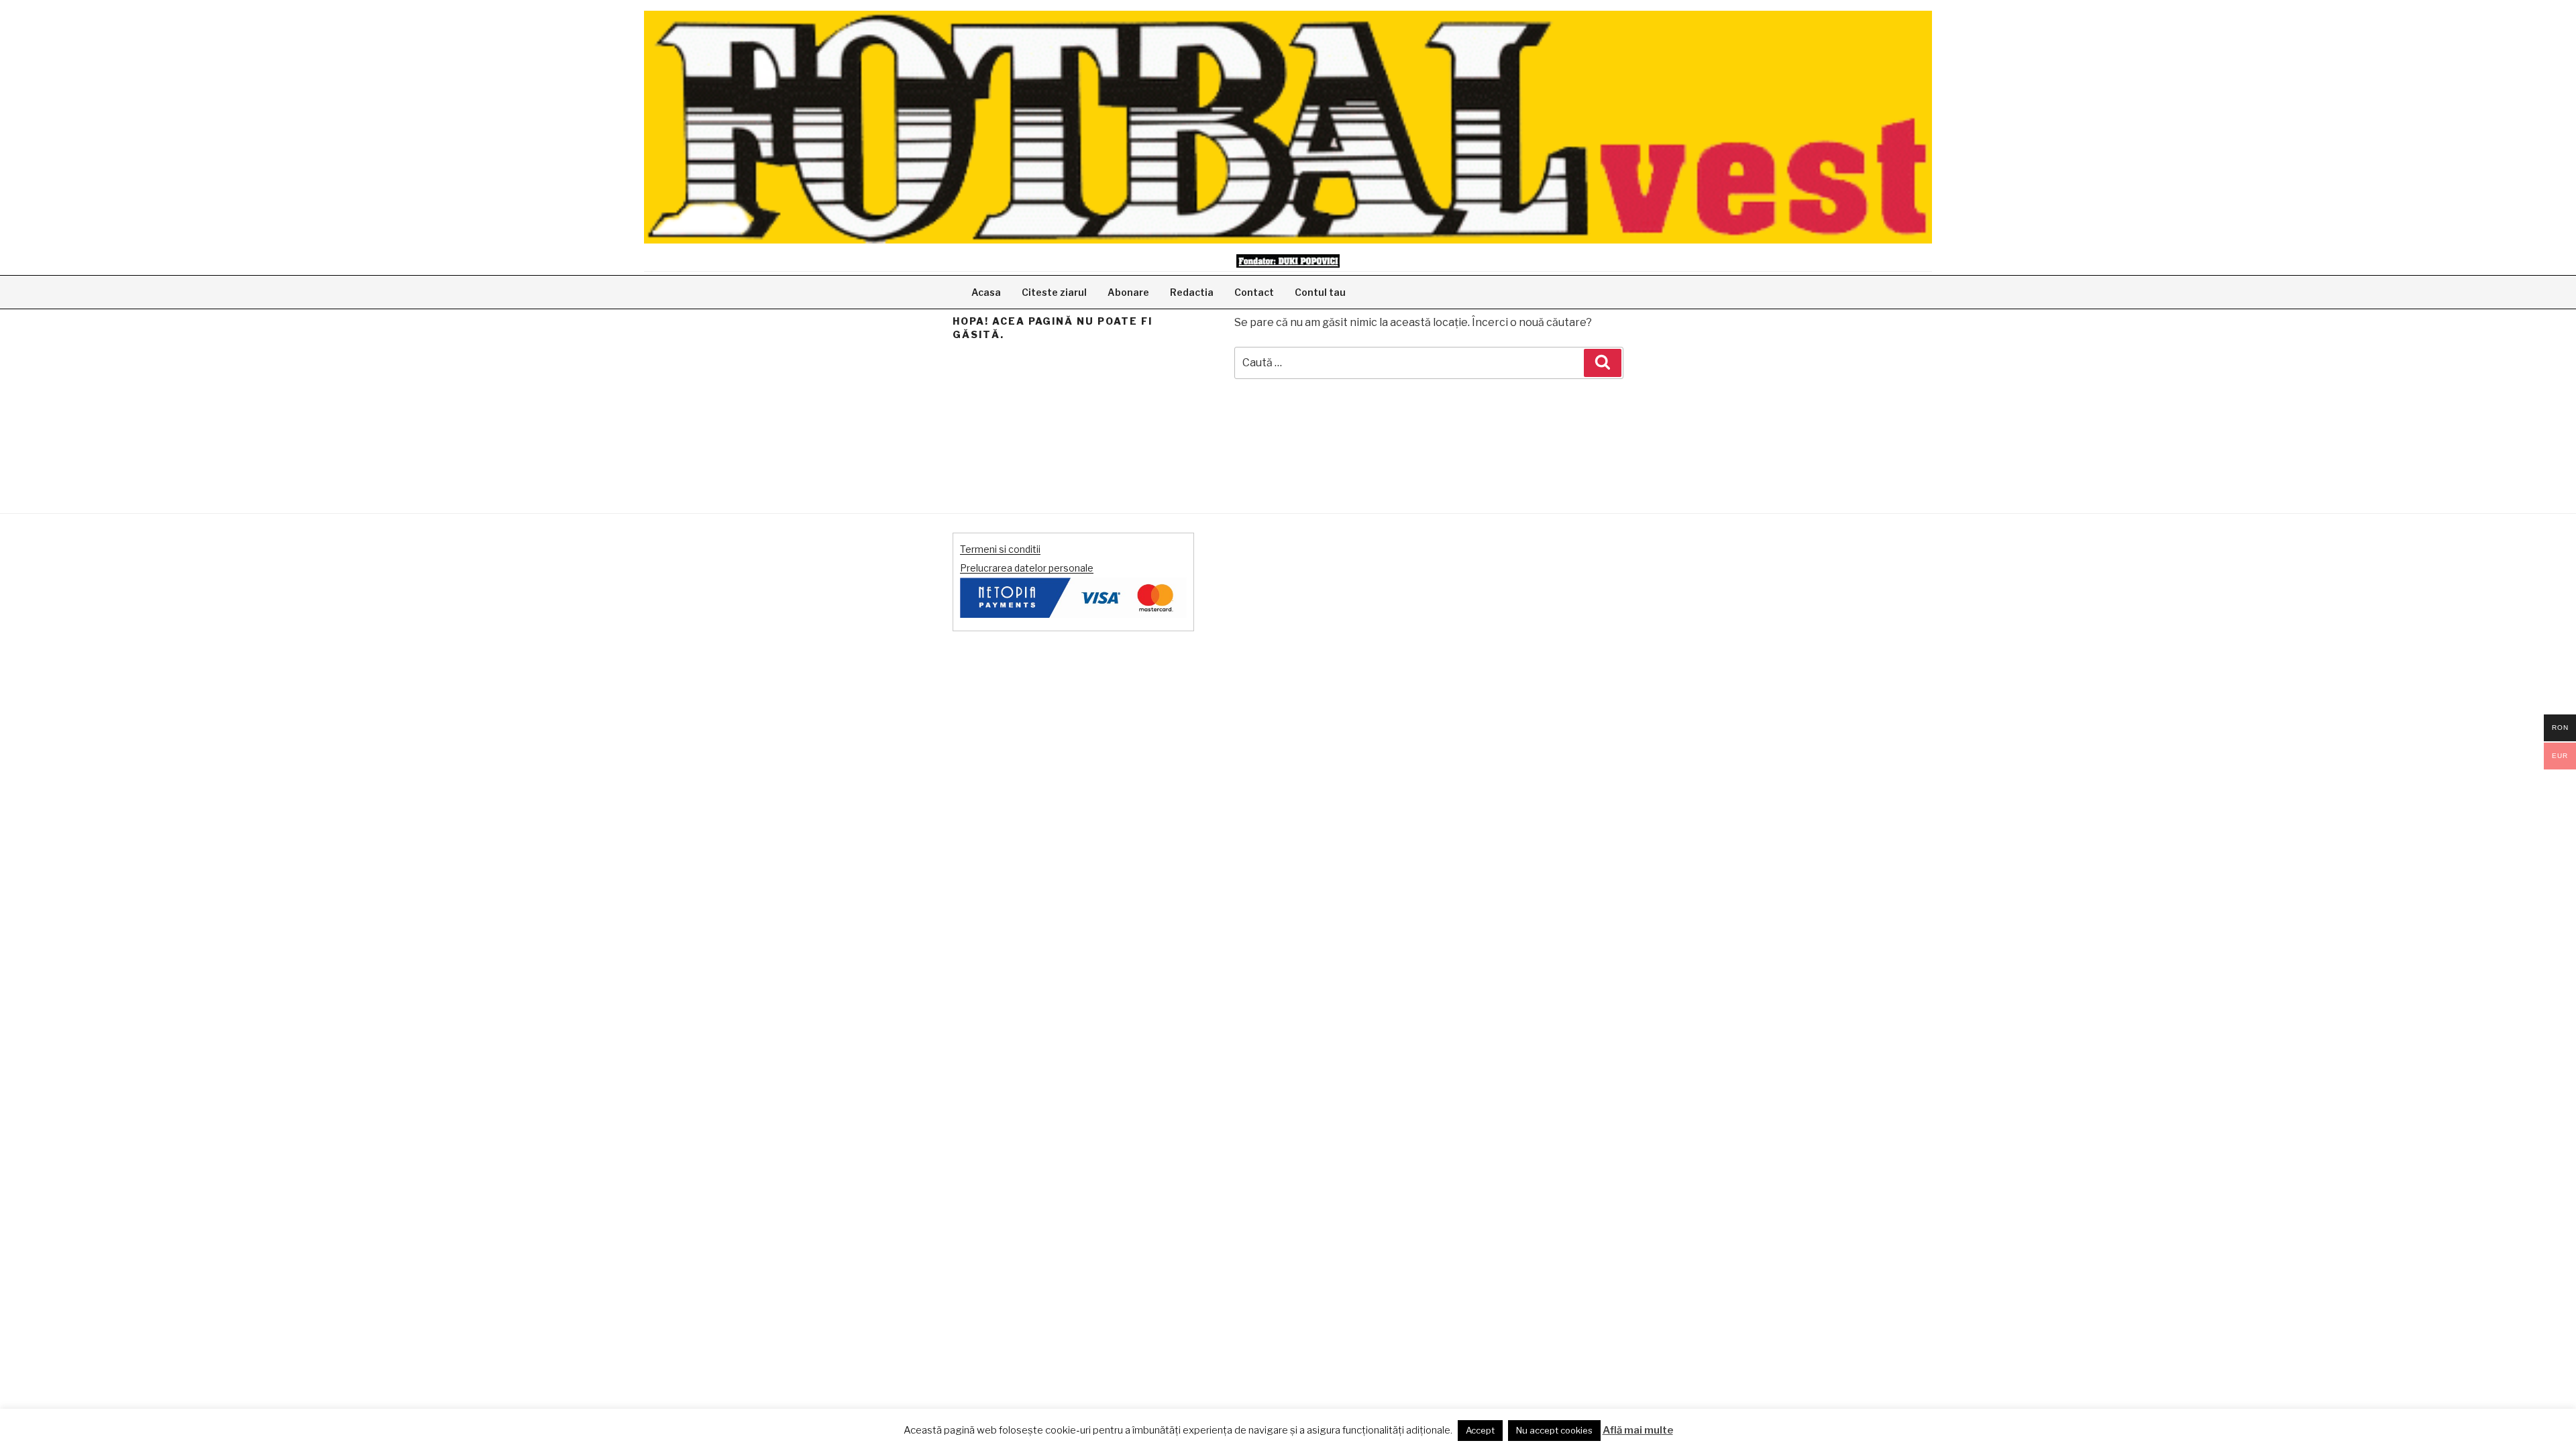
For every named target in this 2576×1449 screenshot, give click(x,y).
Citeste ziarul (1054, 292)
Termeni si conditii (1000, 549)
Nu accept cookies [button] (1554, 1430)
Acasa (986, 292)
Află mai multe (1638, 1430)
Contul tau (1320, 292)
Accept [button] (1480, 1430)
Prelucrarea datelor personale (1027, 568)
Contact (1254, 292)
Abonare (1128, 292)
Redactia (1192, 292)
